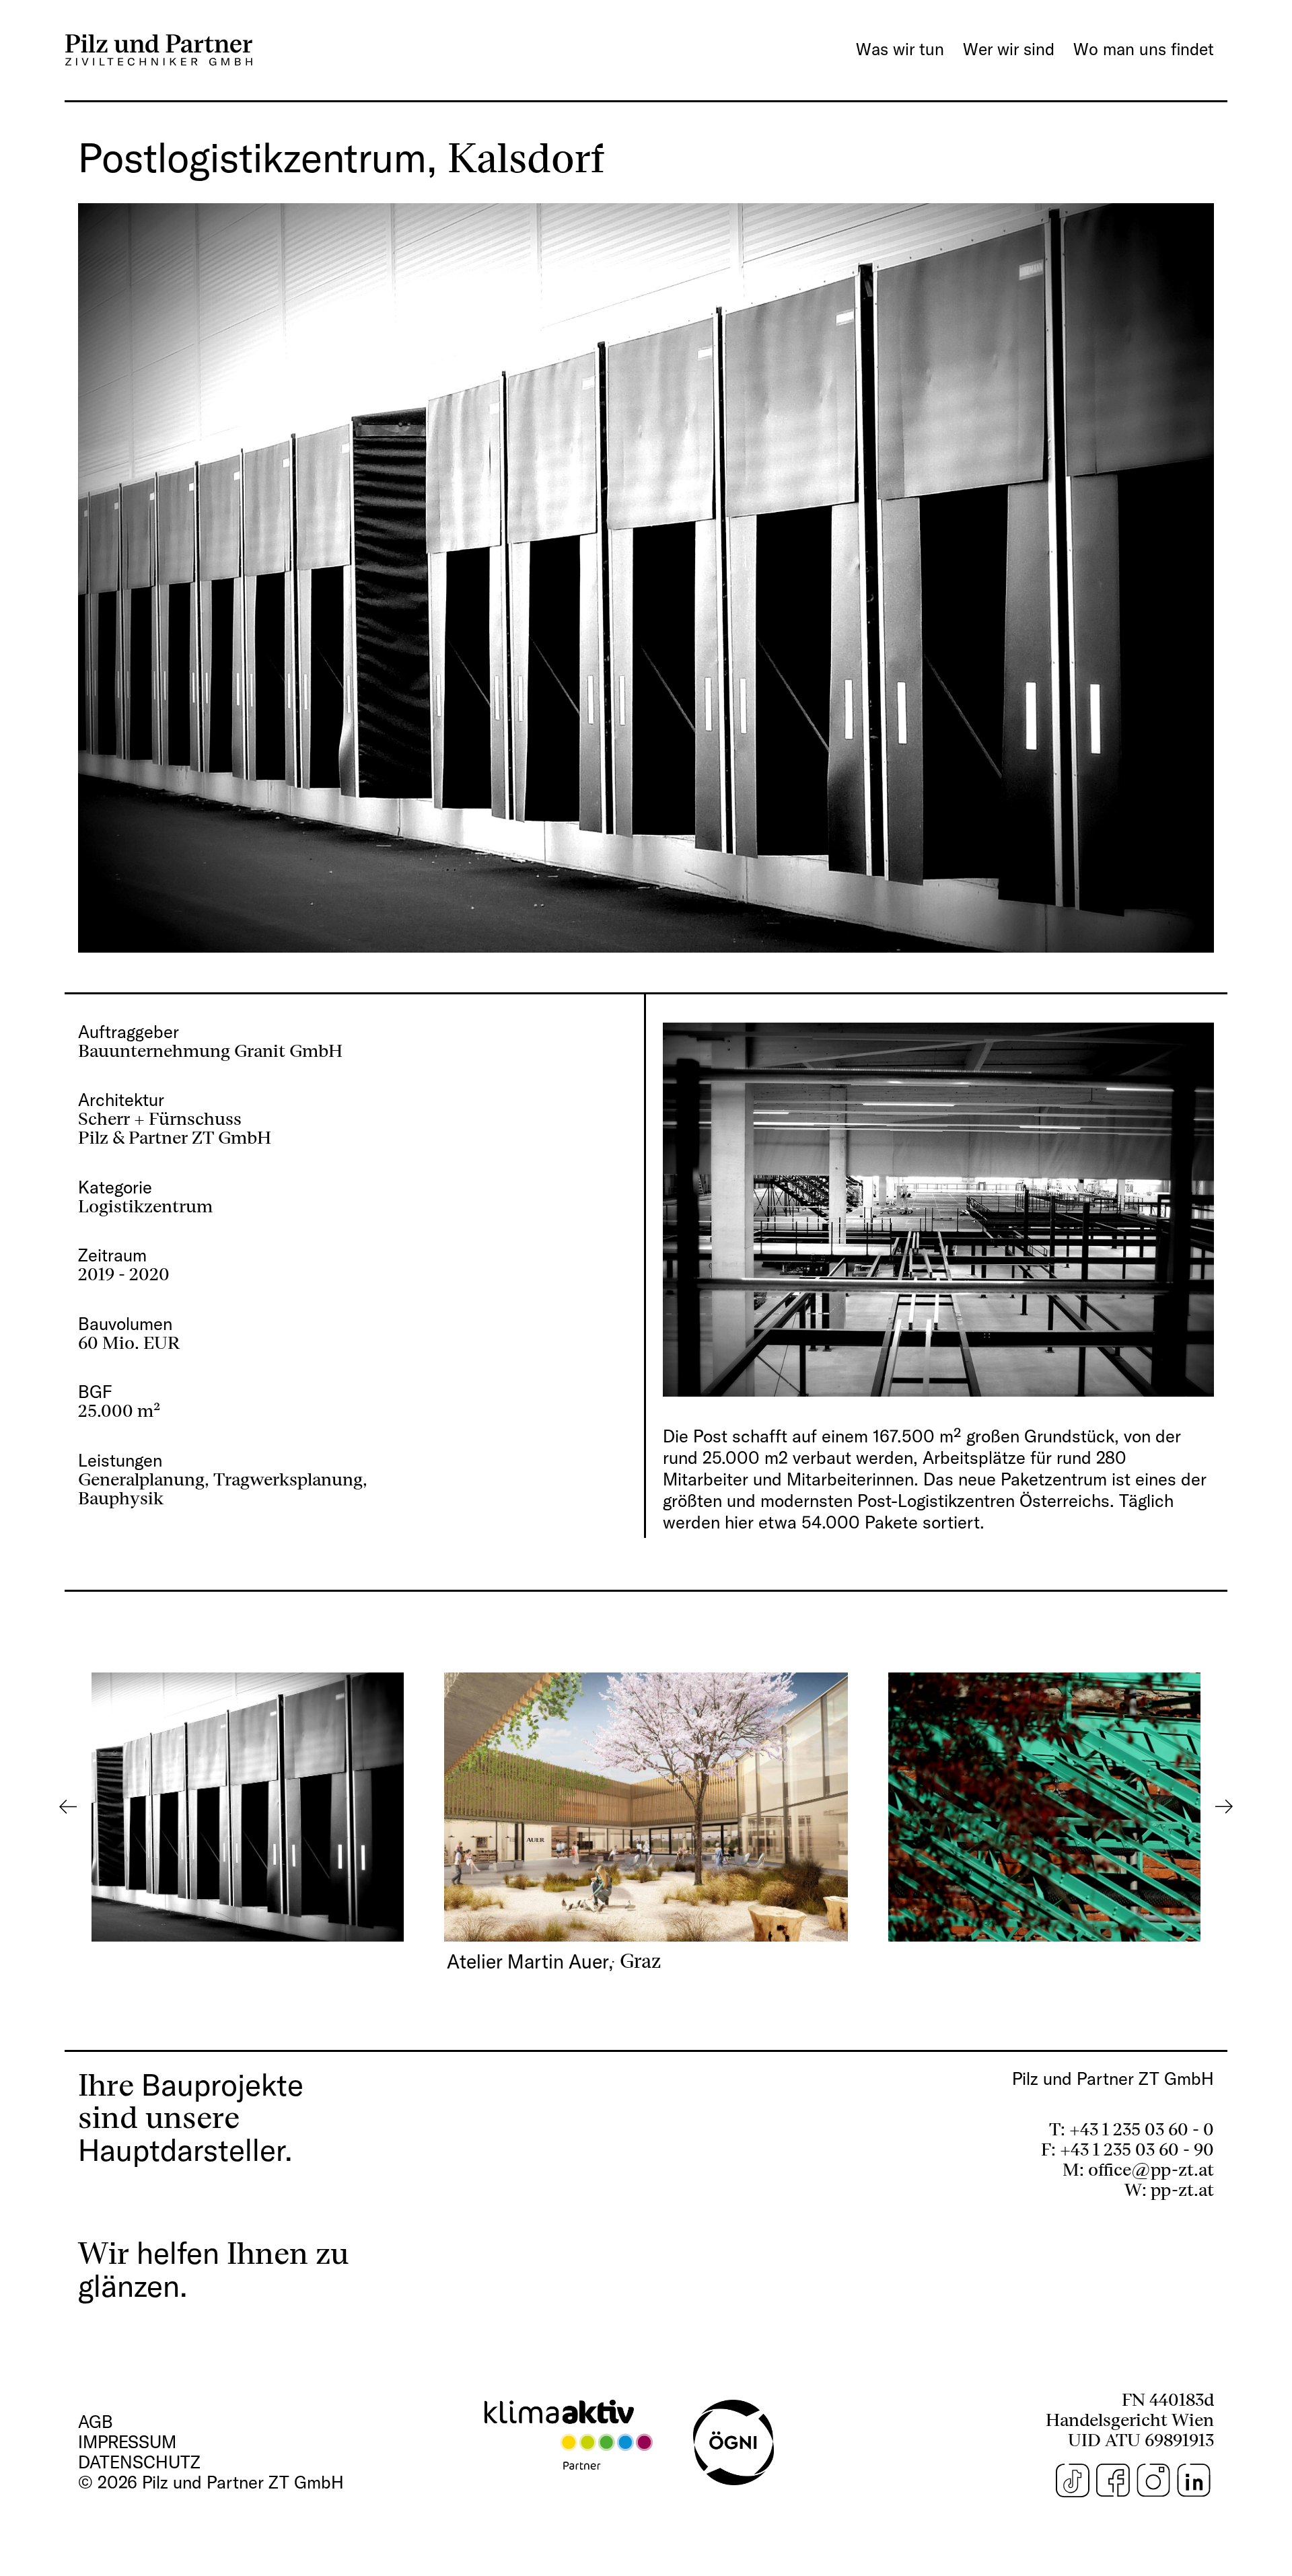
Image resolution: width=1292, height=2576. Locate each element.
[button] (646, 1807)
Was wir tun (900, 49)
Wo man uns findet (1144, 49)
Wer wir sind (1009, 49)
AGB (96, 2422)
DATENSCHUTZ (139, 2462)
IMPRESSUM (127, 2442)
